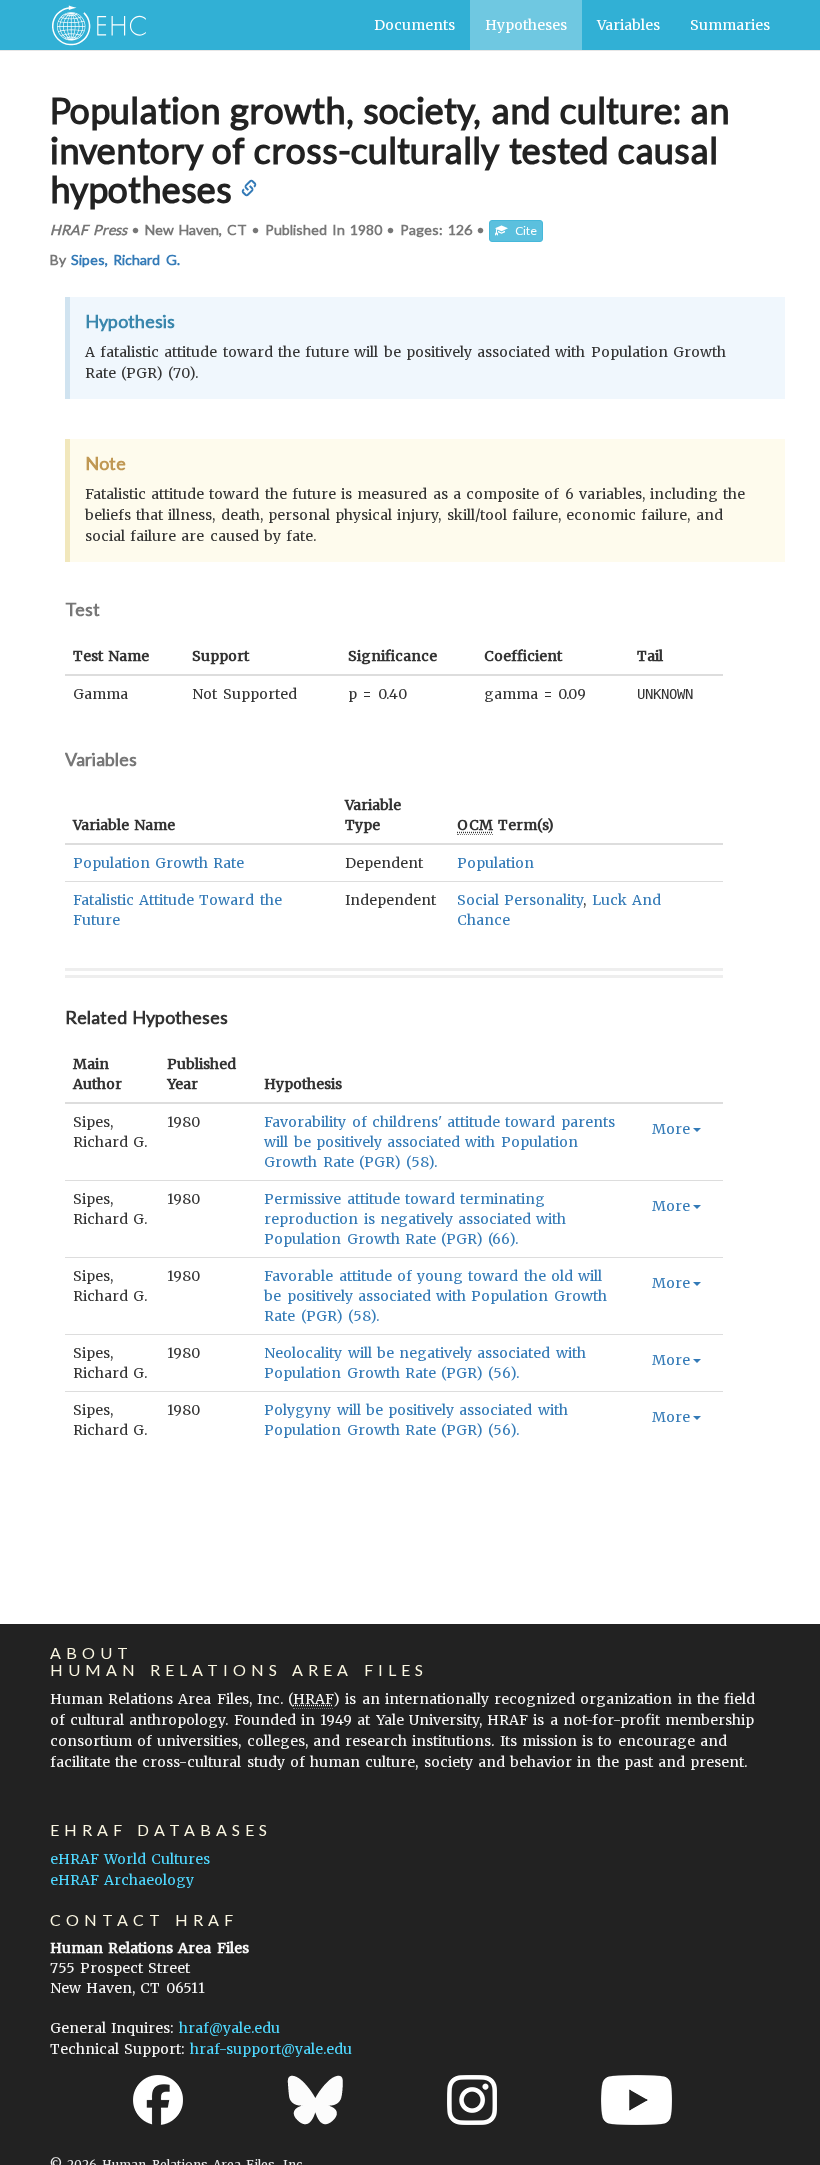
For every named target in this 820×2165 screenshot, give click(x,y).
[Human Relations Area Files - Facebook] (158, 2100)
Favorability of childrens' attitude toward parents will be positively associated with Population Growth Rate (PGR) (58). (439, 1142)
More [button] (671, 1129)
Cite (522, 230)
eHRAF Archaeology (122, 1880)
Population (495, 863)
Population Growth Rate (158, 863)
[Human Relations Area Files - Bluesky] (315, 2100)
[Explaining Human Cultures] (92, 25)
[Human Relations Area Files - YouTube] (636, 2100)
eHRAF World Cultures (130, 1859)
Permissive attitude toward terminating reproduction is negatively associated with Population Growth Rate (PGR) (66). (415, 1219)
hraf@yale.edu (229, 2028)
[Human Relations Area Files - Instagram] (472, 2100)
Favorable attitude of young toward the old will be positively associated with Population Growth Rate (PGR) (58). (435, 1296)
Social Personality (520, 900)
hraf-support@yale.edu (271, 2049)
